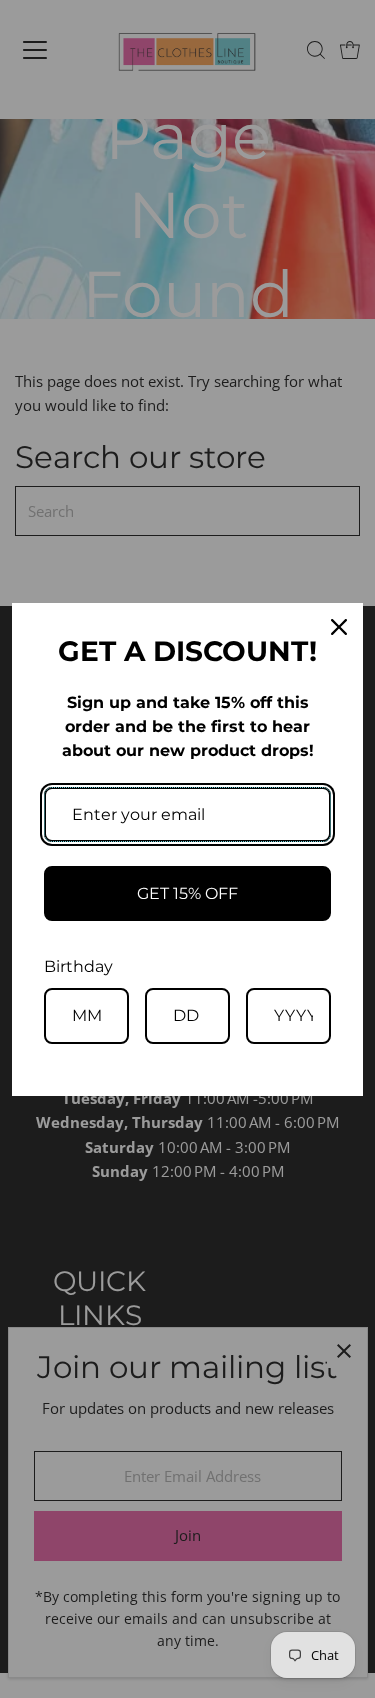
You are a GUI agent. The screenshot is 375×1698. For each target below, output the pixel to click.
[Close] (339, 627)
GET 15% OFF (187, 893)
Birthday (78, 966)
